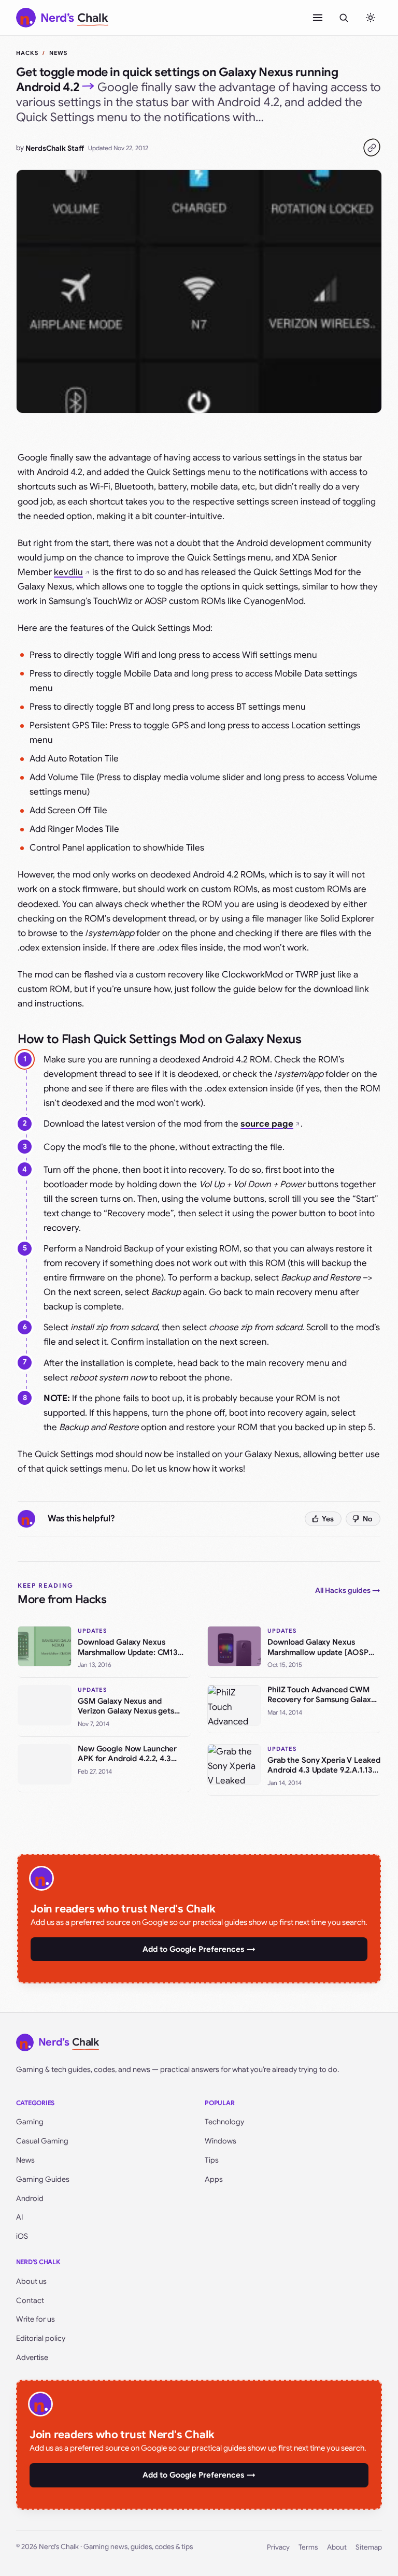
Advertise (32, 2357)
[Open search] (344, 18)
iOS (22, 2236)
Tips (212, 2160)
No (368, 1519)
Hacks (27, 53)
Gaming (30, 2122)
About (337, 2547)
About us (31, 2281)
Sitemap (369, 2547)
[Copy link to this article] (372, 148)
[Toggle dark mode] (371, 18)
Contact (30, 2300)
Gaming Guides (43, 2179)
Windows (221, 2141)
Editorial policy (41, 2338)
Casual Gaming (42, 2141)
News (58, 53)
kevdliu (68, 572)
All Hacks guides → (348, 1590)
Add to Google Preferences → (199, 1949)
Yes (328, 1519)
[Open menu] (318, 18)
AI (20, 2217)
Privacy (278, 2547)
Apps (214, 2179)
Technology (224, 2122)
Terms (308, 2547)
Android (30, 2198)
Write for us (35, 2319)
